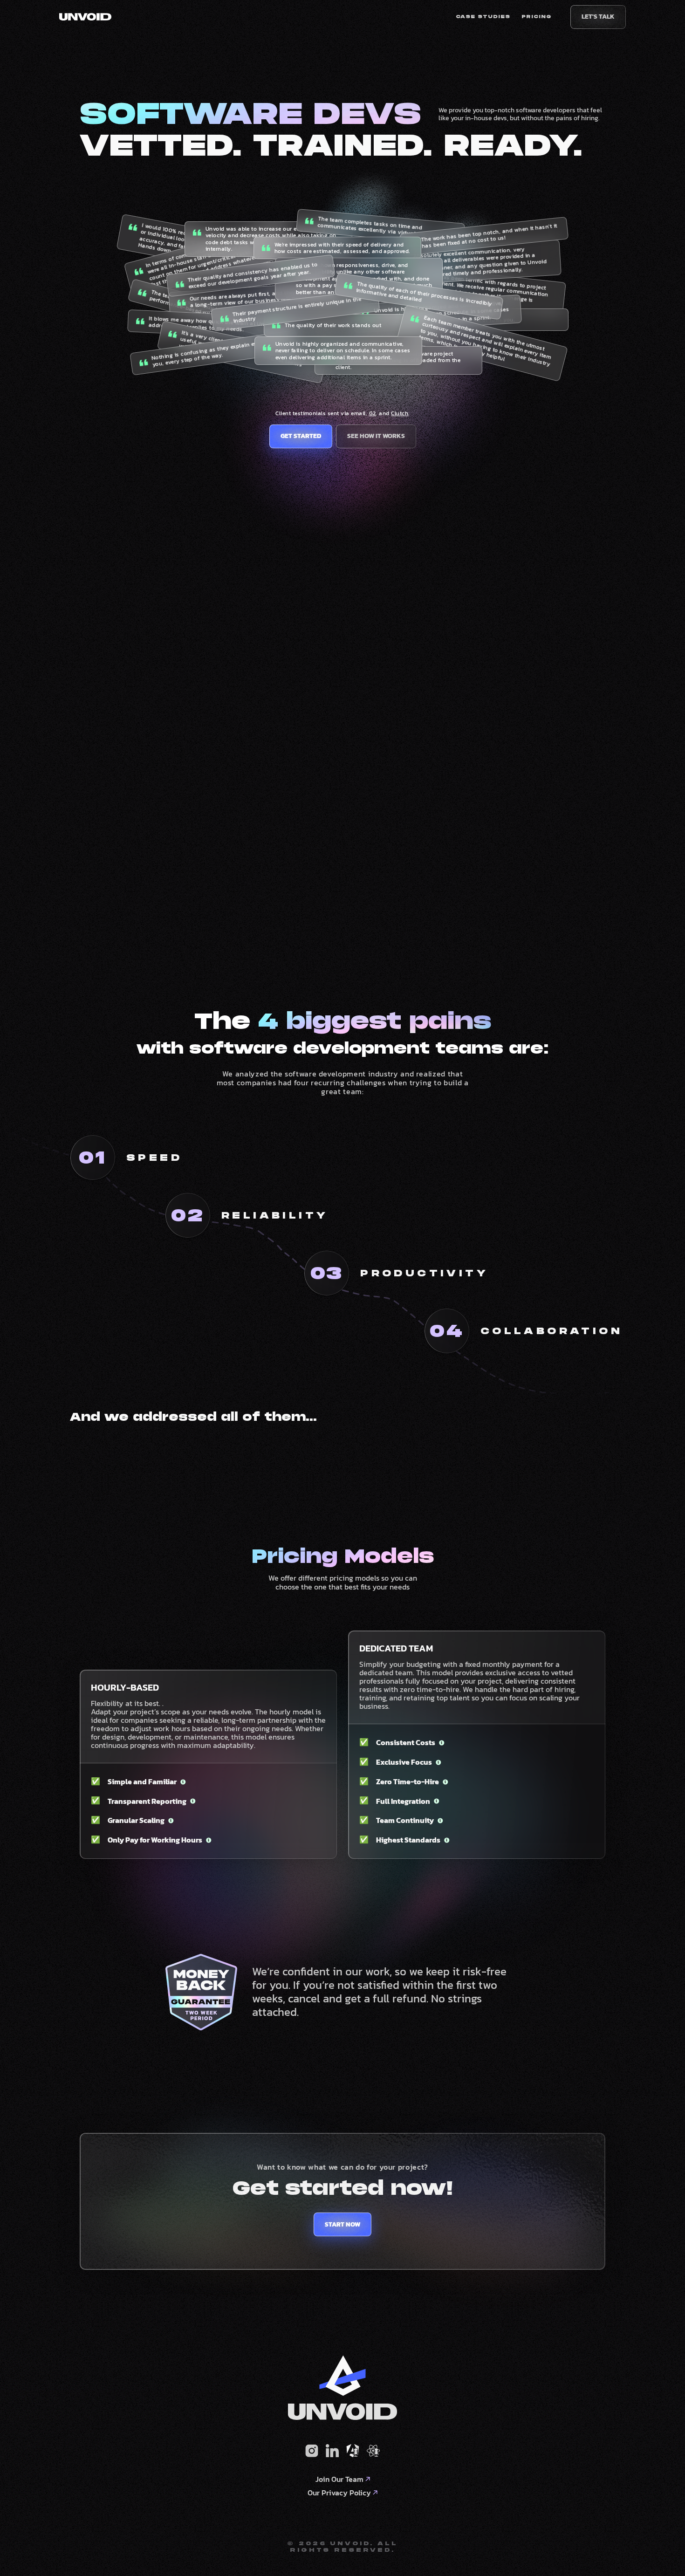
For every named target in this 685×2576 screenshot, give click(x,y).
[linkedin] (332, 2451)
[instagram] (312, 2451)
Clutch (400, 413)
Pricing (537, 17)
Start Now (342, 2224)
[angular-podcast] (353, 2451)
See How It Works (376, 436)
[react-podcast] (373, 2451)
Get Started (301, 436)
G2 (373, 413)
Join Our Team (339, 2479)
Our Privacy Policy (339, 2493)
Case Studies (483, 17)
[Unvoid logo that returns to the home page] (85, 17)
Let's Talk (598, 17)
